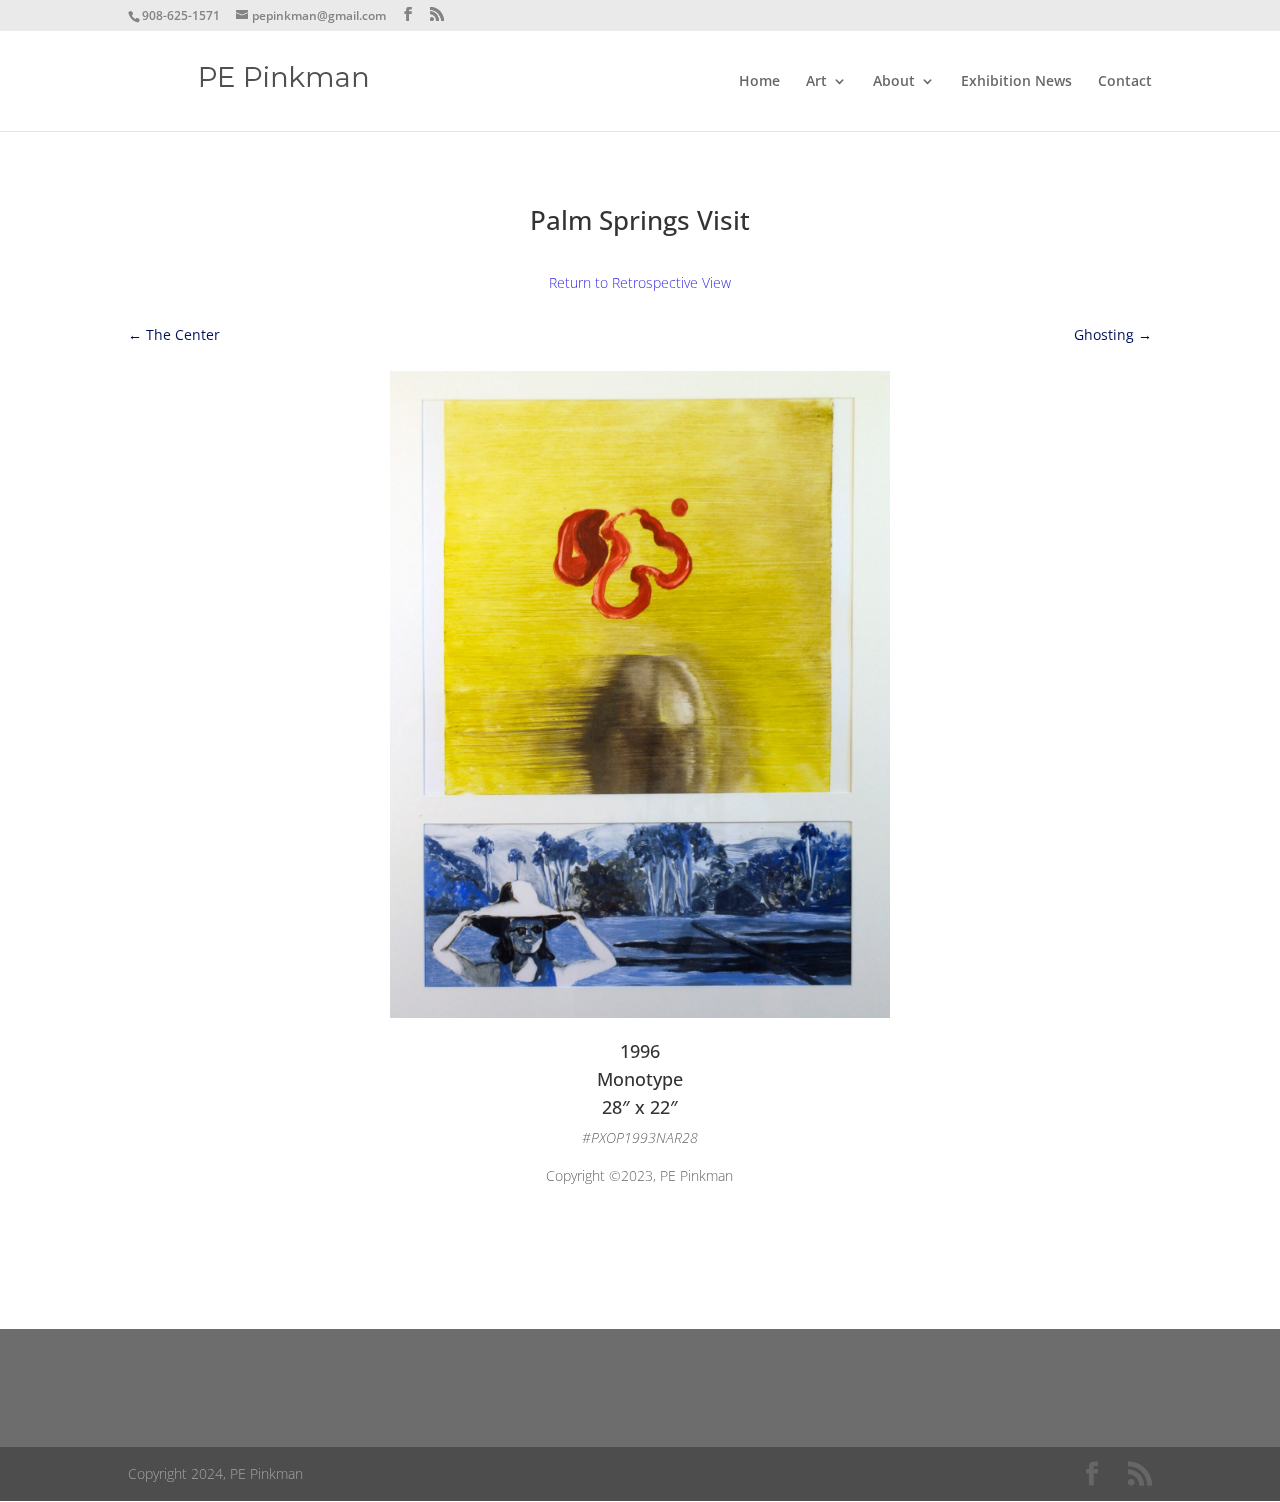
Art (816, 82)
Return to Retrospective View (640, 282)
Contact (1125, 82)
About (894, 82)
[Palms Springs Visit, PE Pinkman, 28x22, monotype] (639, 1012)
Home (759, 82)
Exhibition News (1016, 82)
